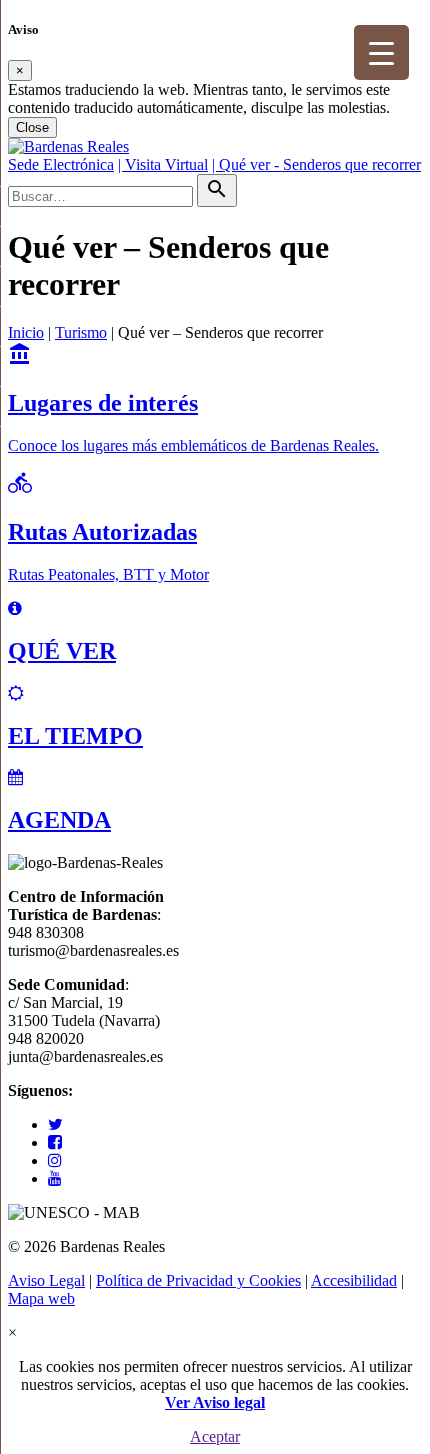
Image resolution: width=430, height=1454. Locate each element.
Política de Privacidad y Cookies (198, 1280)
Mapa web (41, 1298)
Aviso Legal (46, 1280)
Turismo (81, 332)
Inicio (26, 332)
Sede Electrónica (61, 164)
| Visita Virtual (163, 164)
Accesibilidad (354, 1280)
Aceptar (215, 1436)
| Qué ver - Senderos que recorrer (316, 164)
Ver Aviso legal (215, 1402)
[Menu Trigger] (381, 52)
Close (32, 127)
